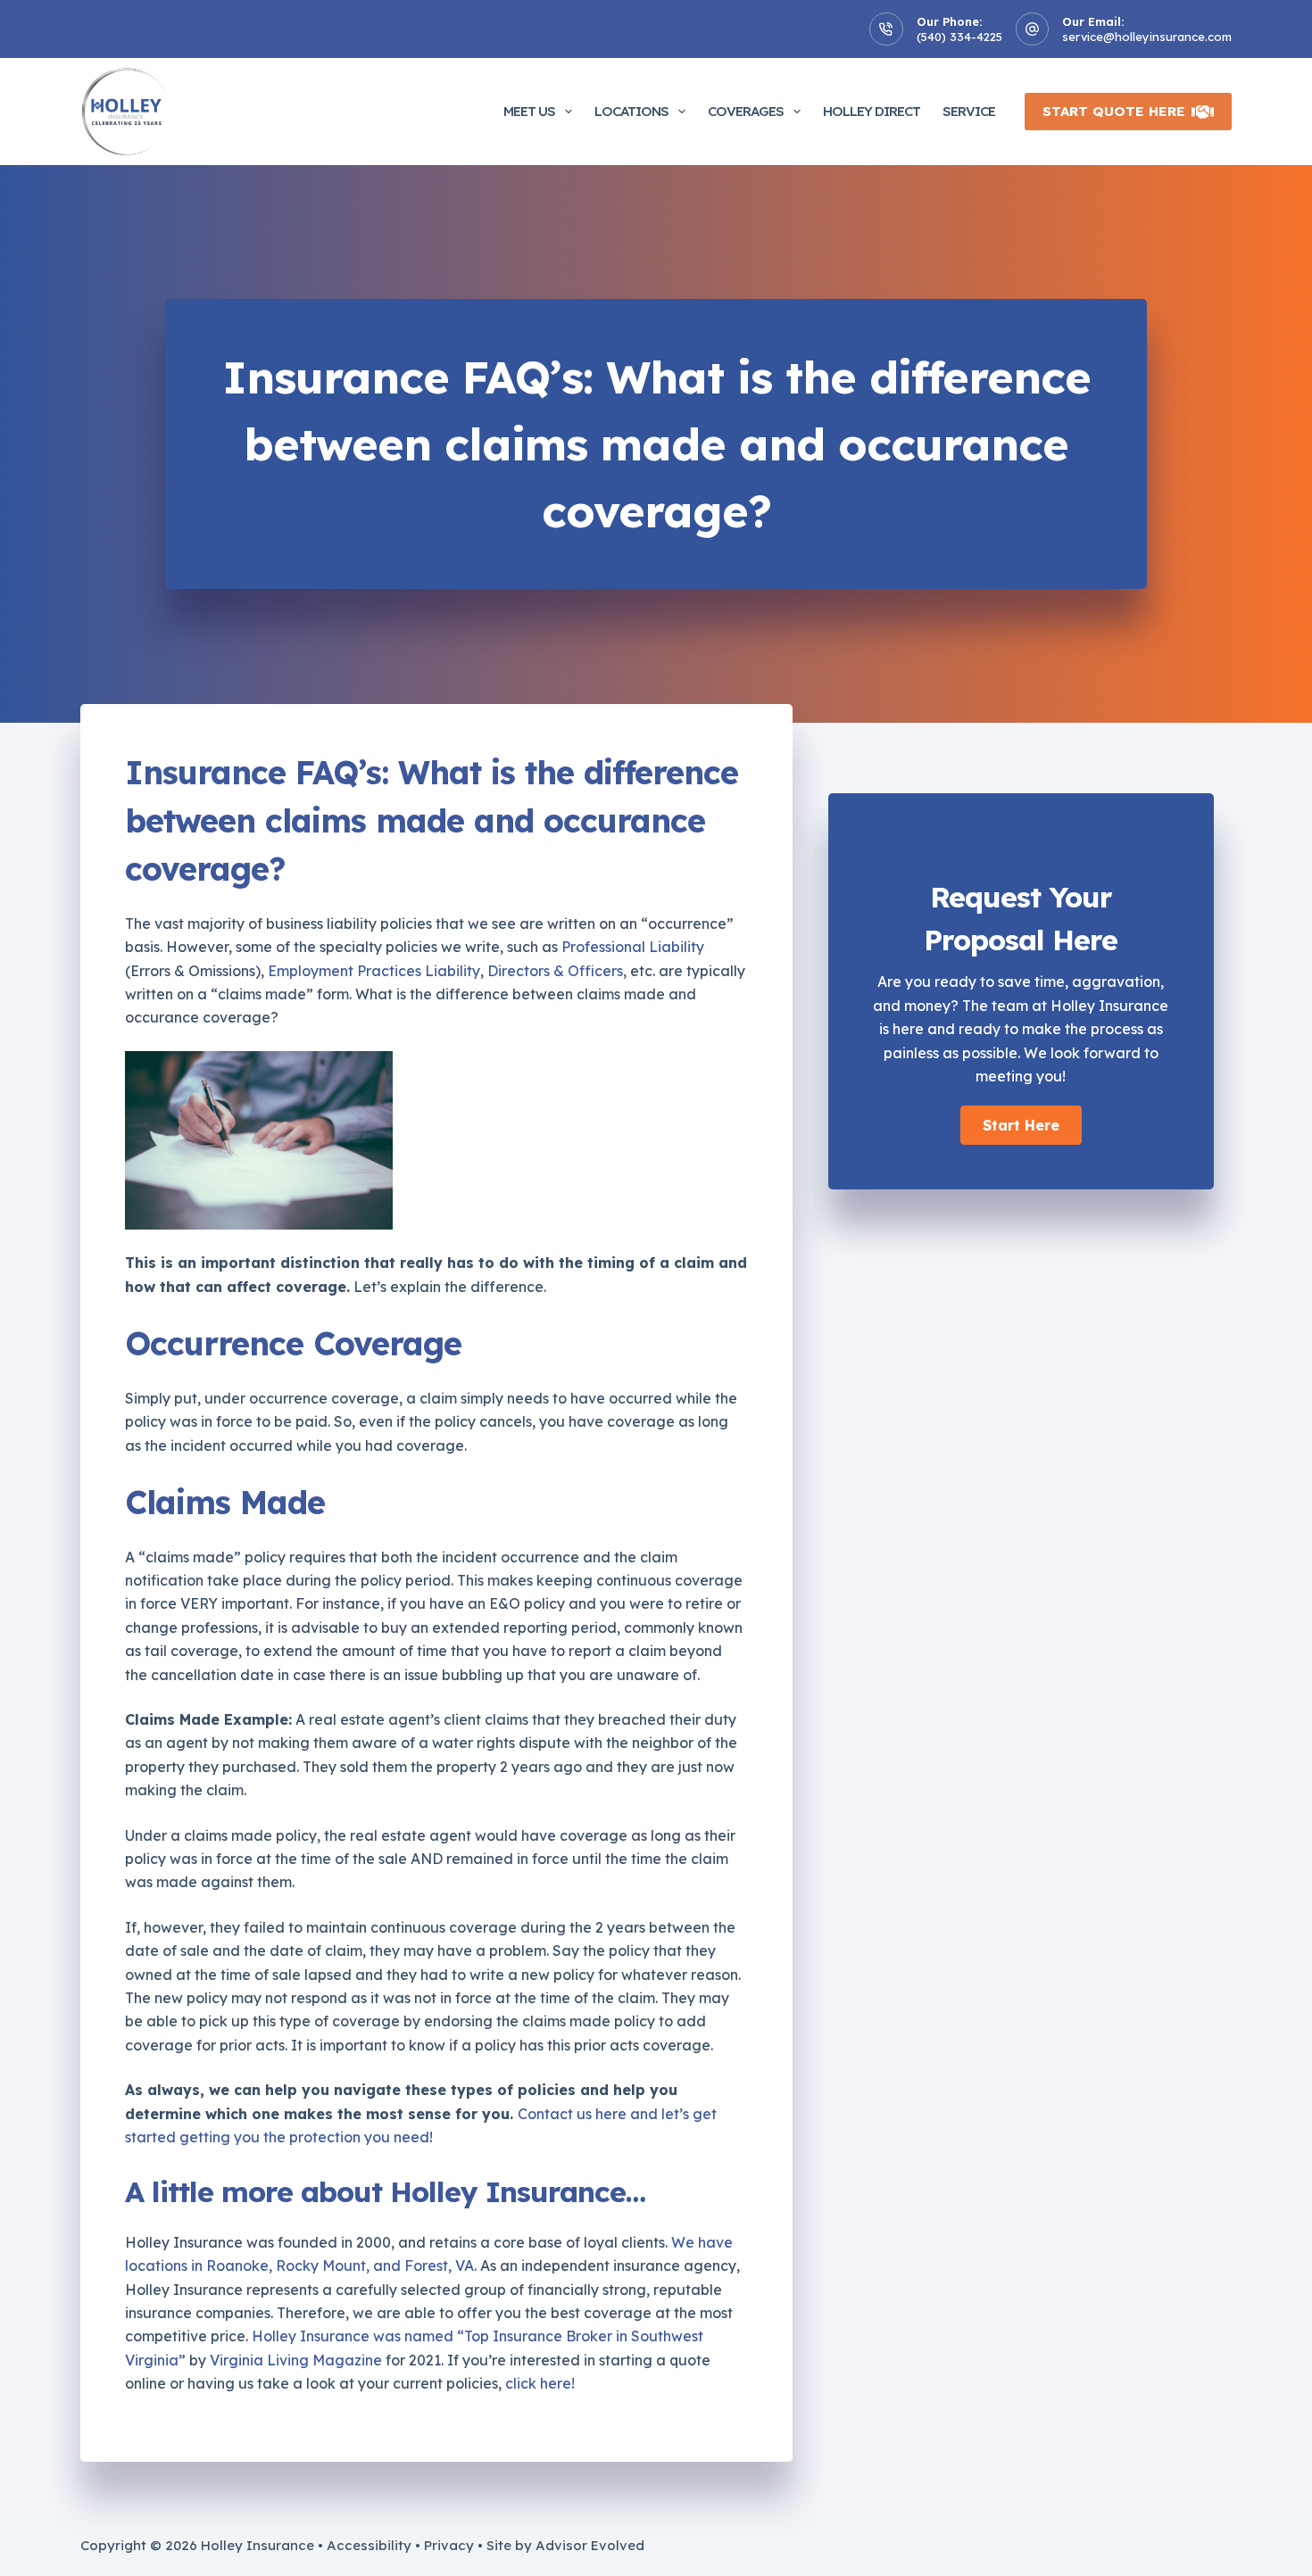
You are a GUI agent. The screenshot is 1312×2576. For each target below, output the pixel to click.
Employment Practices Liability (374, 971)
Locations (631, 111)
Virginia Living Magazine (296, 2360)
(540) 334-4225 (959, 37)
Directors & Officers (555, 971)
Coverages (746, 111)
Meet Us (529, 111)
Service (969, 111)
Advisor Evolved (590, 2545)
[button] (1021, 1125)
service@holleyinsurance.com (1147, 37)
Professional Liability (633, 947)
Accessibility (369, 2545)
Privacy (449, 2545)
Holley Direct (872, 111)
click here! (540, 2383)
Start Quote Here (1114, 111)
